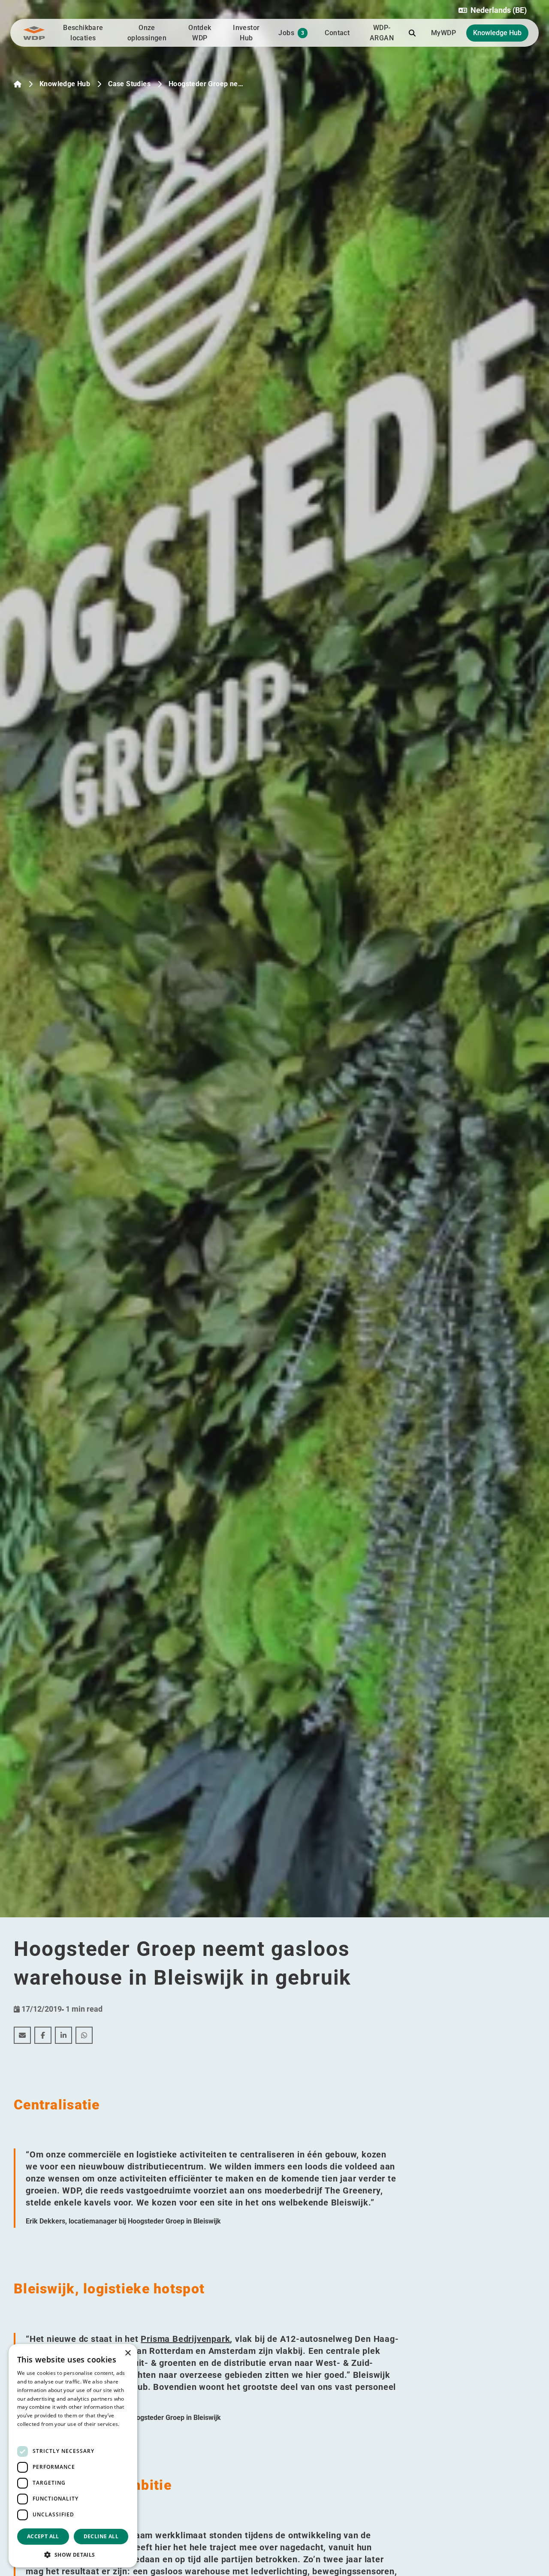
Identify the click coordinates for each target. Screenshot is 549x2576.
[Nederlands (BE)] (18, 84)
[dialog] (73, 2456)
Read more (31, 2433)
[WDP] (34, 33)
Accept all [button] (43, 2536)
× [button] (128, 2353)
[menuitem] (22, 2035)
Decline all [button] (101, 2536)
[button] (493, 10)
